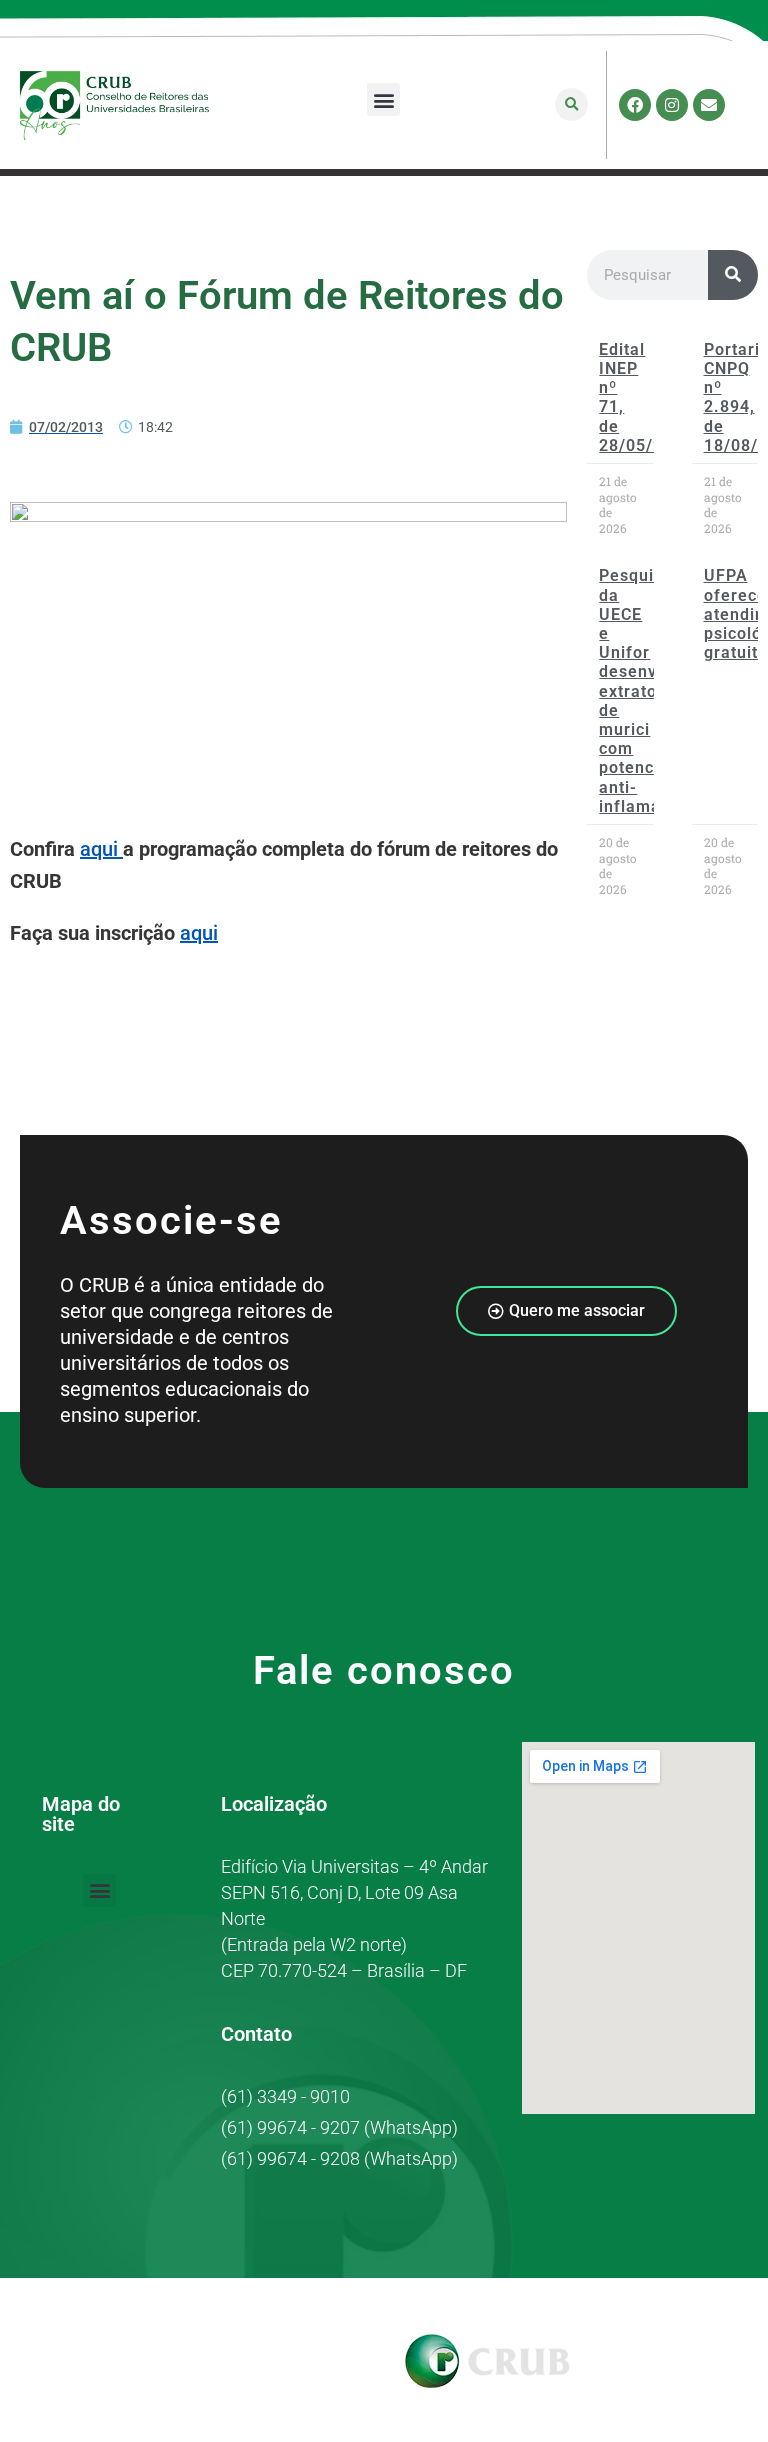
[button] (383, 99)
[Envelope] (709, 105)
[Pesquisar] (733, 275)
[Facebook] (635, 105)
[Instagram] (672, 105)
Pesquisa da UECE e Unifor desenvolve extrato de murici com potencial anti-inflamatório (649, 690)
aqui (101, 849)
